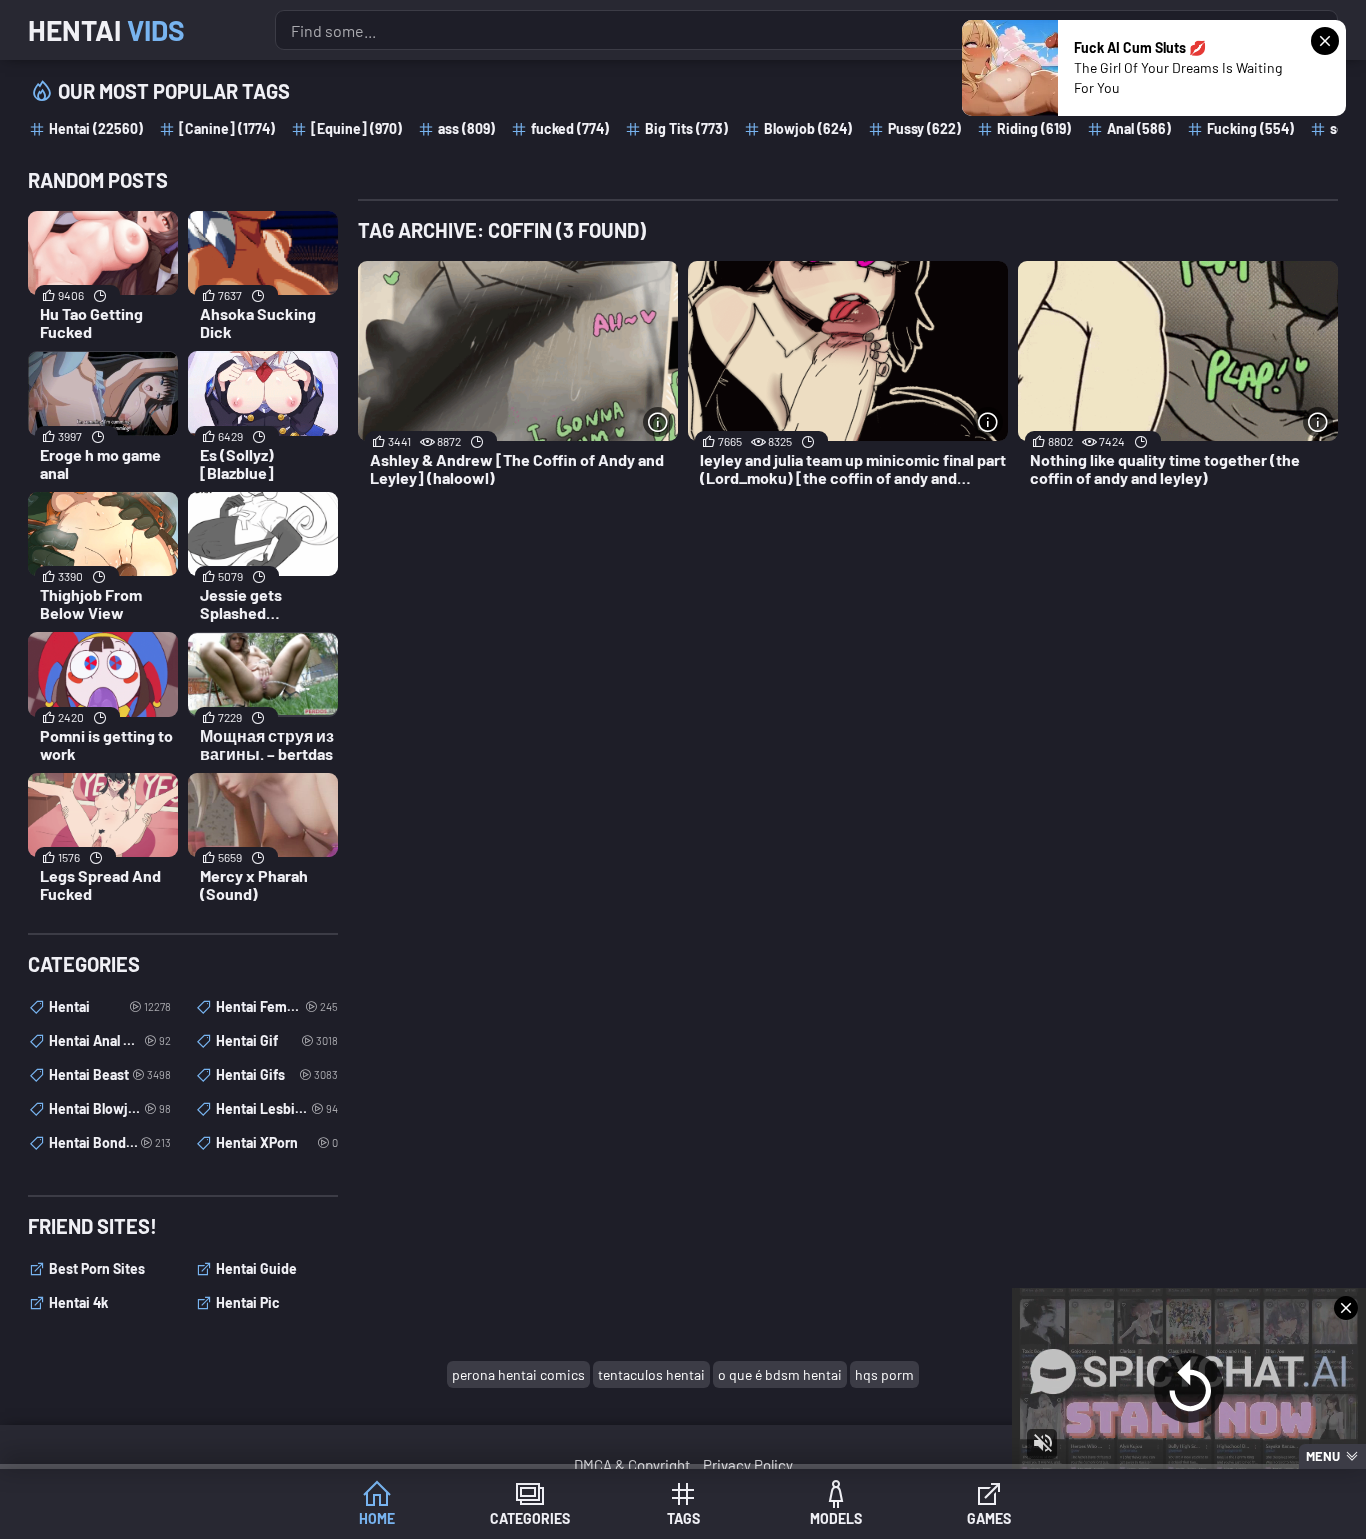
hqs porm (884, 1374)
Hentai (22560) (96, 128)
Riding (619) (1034, 128)
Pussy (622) (924, 128)
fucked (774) (570, 128)
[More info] (658, 422)
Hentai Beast (110, 1074)
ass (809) (466, 128)
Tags (683, 1518)
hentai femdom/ (277, 1006)
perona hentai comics (518, 1374)
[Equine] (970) (356, 128)
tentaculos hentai (651, 1374)
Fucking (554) (1250, 128)
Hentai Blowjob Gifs (110, 1108)
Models (836, 1518)
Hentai (106, 30)
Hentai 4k (78, 1302)
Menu (1323, 1456)
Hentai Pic (248, 1302)
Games (989, 1518)
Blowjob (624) (808, 128)
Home (377, 1518)
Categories (530, 1518)
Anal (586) (1139, 128)
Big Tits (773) (686, 128)
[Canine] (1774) (227, 128)
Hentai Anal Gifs (110, 1040)
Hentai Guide (256, 1268)
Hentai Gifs (277, 1074)
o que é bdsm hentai (780, 1374)
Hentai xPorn (277, 1142)
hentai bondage (110, 1142)
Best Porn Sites (97, 1268)
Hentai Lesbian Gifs (277, 1108)
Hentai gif (277, 1040)
